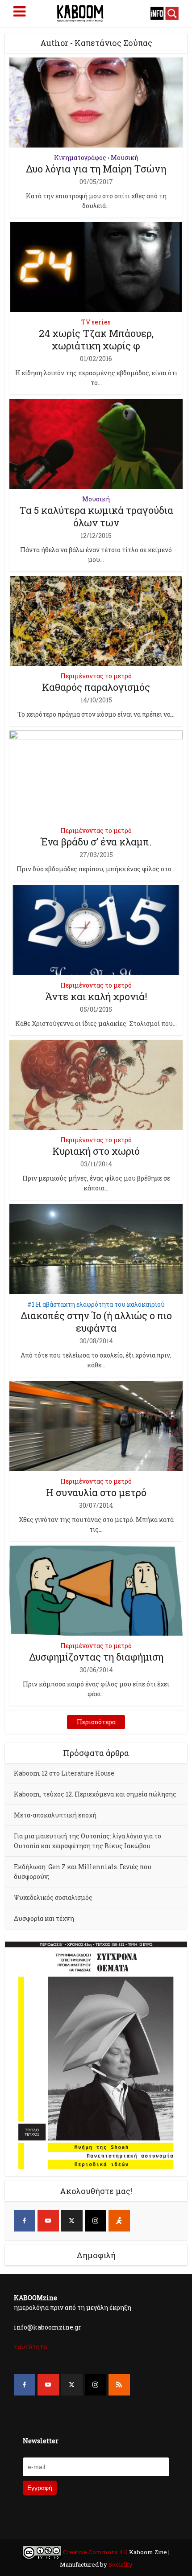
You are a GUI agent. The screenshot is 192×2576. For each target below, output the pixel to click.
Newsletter (41, 2441)
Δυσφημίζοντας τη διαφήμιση (96, 1657)
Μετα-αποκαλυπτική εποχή (55, 1815)
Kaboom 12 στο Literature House (64, 1773)
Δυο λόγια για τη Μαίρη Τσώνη (96, 169)
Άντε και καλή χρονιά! (96, 996)
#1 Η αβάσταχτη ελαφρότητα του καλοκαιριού (96, 1304)
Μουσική (125, 158)
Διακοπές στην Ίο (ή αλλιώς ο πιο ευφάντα (96, 1322)
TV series (96, 322)
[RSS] (119, 2385)
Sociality (120, 2564)
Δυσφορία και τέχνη (44, 1918)
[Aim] (119, 2221)
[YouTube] (48, 2221)
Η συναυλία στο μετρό (96, 1492)
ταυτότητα (30, 2347)
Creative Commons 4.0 (95, 2552)
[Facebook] (25, 2221)
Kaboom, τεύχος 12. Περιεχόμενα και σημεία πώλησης (95, 1794)
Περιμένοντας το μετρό (96, 676)
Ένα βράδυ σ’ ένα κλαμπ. (96, 842)
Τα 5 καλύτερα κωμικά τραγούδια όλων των (96, 516)
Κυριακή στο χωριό (96, 1151)
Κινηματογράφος (80, 158)
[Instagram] (96, 2221)
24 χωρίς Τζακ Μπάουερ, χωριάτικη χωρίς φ (96, 339)
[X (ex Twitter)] (72, 2221)
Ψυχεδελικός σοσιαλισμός (53, 1897)
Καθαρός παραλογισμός (96, 687)
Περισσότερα (96, 1722)
